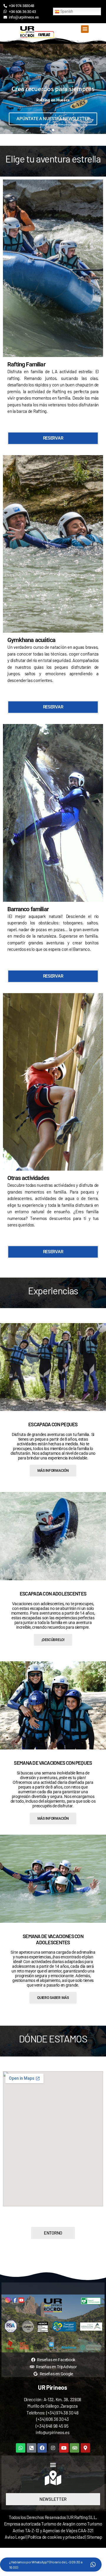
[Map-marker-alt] (85, 2448)
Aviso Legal (15, 2537)
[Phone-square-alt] (32, 2448)
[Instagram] (53, 2448)
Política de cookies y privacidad (57, 2537)
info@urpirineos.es (53, 2432)
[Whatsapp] (21, 2448)
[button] (85, 29)
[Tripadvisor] (74, 2448)
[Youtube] (64, 2448)
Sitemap (95, 2537)
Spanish (66, 11)
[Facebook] (42, 2448)
